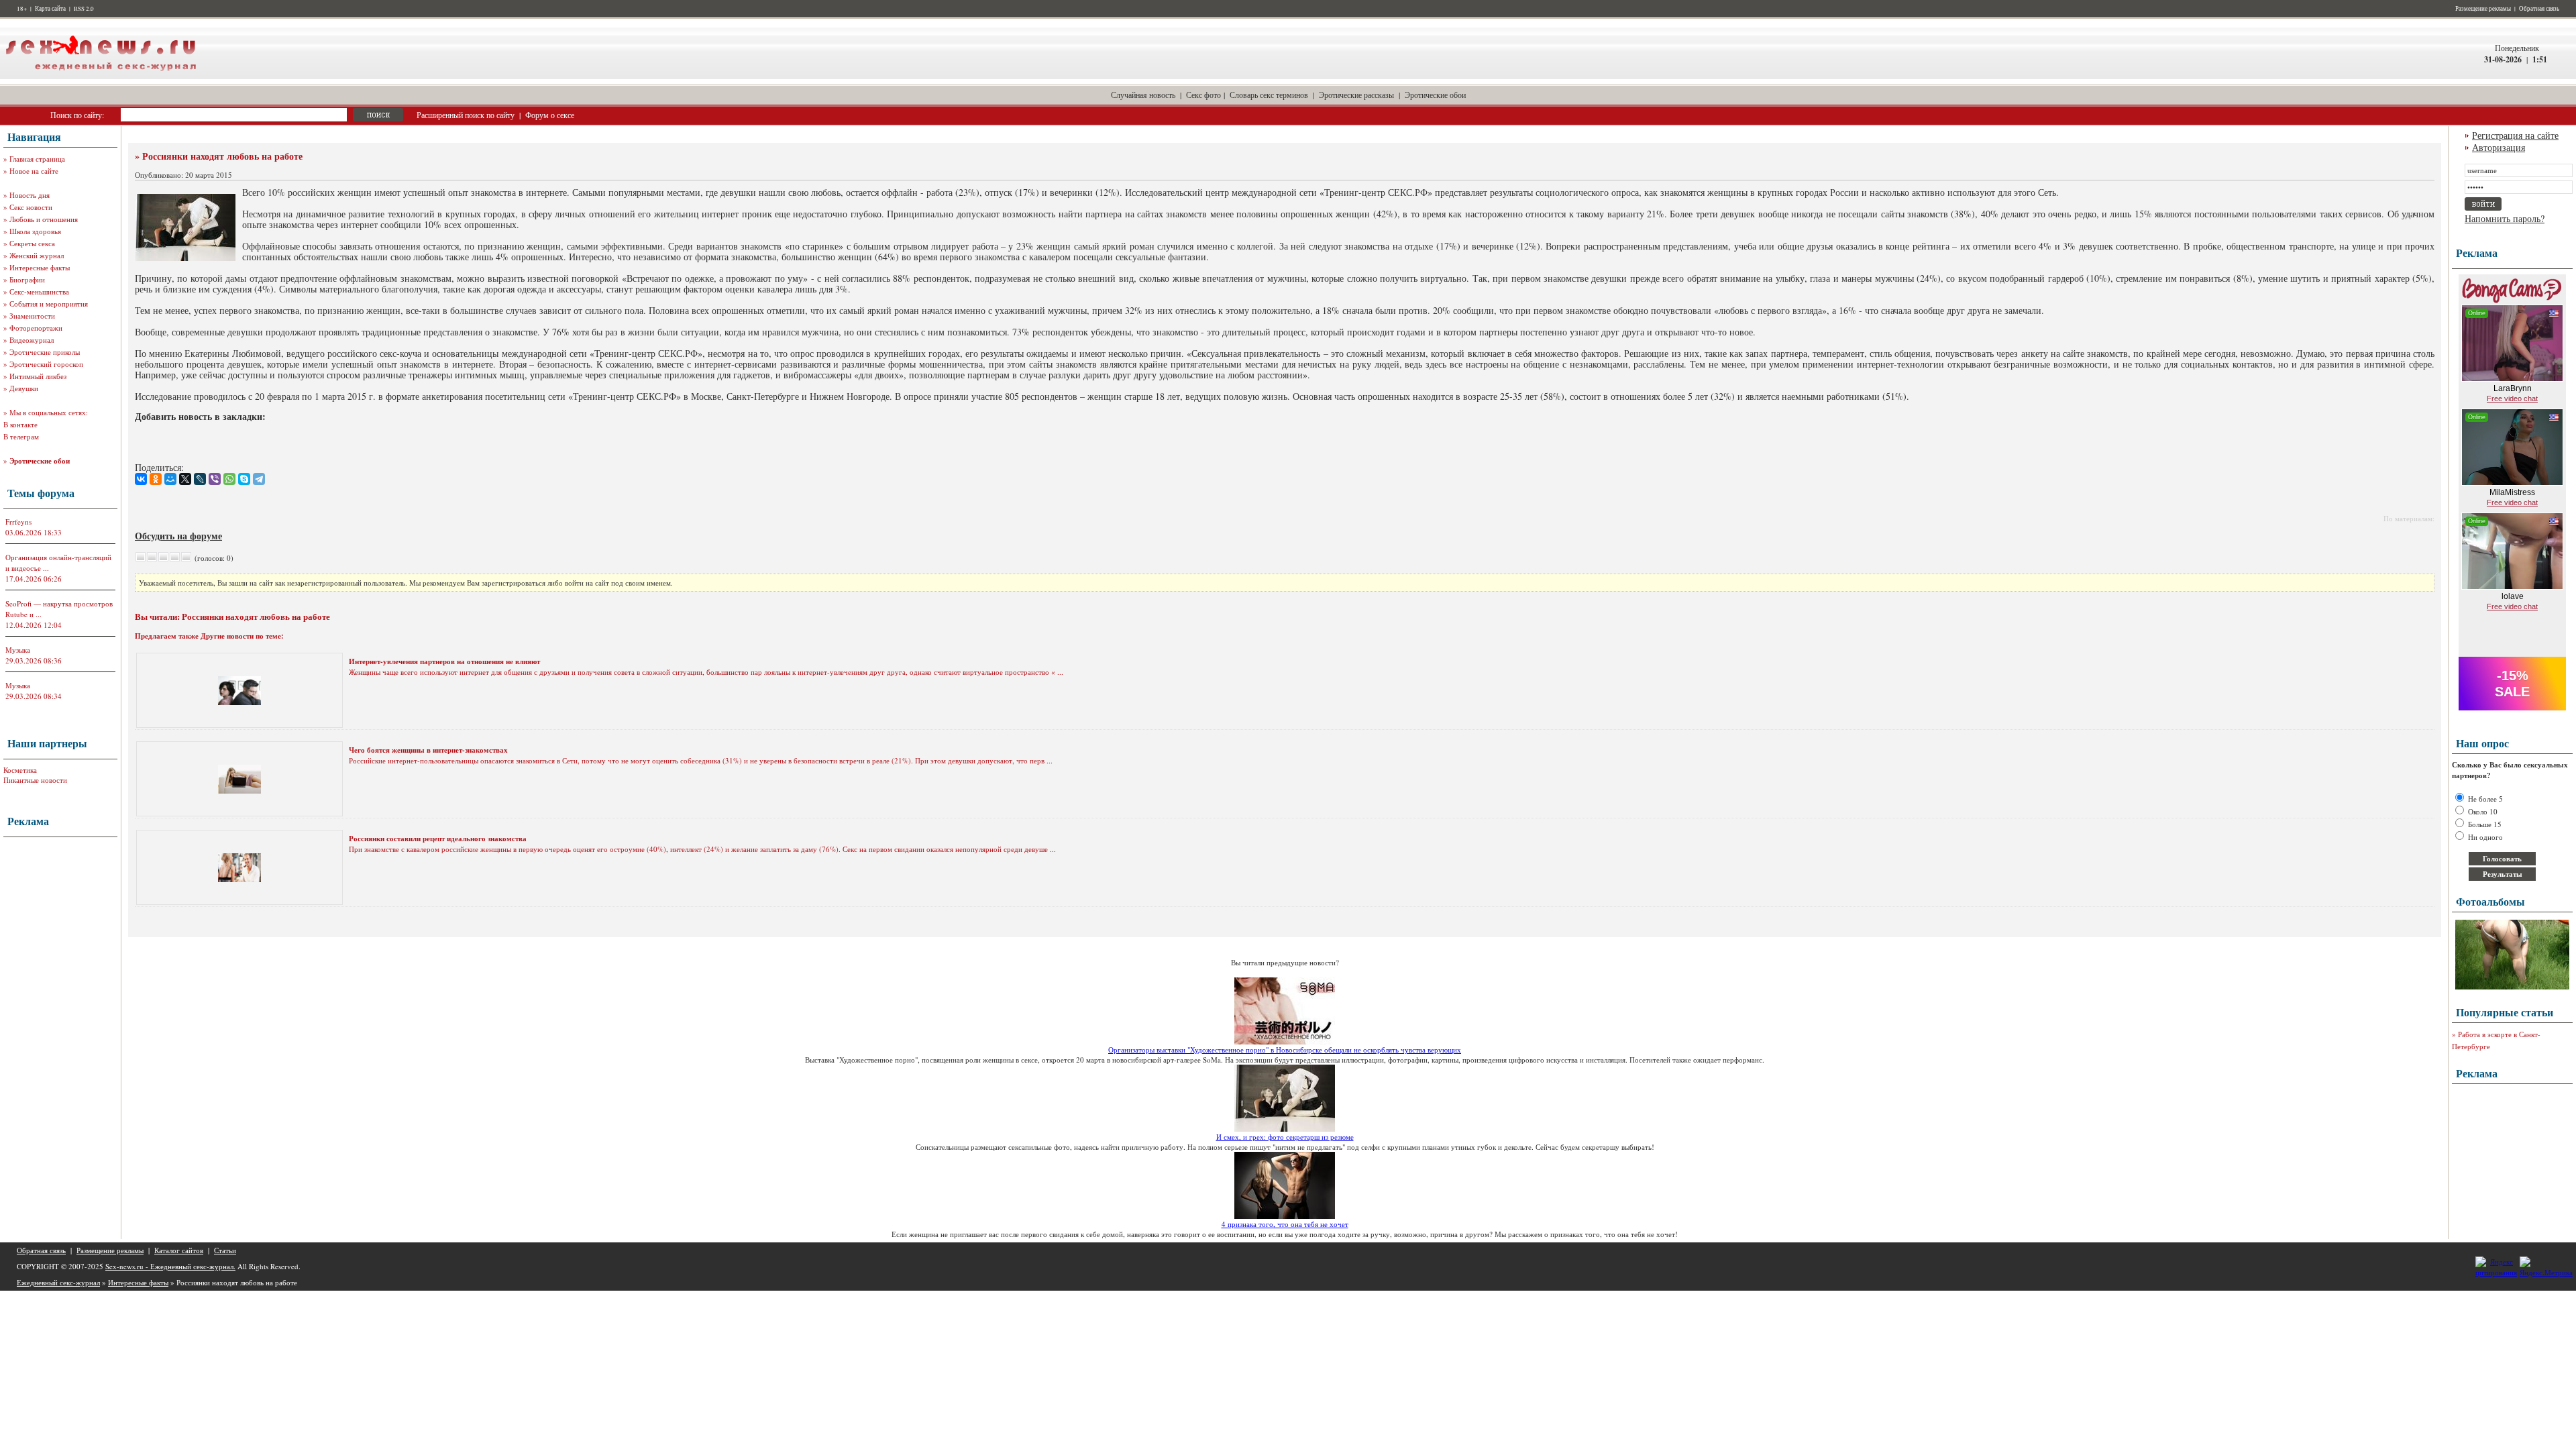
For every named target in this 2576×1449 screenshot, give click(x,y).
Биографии (27, 279)
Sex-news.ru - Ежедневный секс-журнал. (170, 1266)
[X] (185, 479)
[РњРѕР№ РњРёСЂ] (170, 479)
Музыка (18, 650)
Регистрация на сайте (2515, 135)
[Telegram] (259, 479)
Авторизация (2499, 147)
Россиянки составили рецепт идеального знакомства (438, 839)
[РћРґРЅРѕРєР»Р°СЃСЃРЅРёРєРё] (156, 479)
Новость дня (30, 195)
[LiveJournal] (200, 479)
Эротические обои (1435, 95)
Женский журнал (37, 255)
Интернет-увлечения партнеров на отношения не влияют (444, 661)
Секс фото (1203, 95)
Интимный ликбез (38, 376)
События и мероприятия (49, 304)
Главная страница (37, 159)
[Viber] (215, 479)
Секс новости (31, 207)
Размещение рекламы (2483, 9)
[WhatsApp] (229, 479)
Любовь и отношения (44, 219)
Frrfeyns (18, 522)
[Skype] (244, 479)
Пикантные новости (35, 780)
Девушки (24, 388)
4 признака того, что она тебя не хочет (1285, 1224)
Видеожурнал (32, 340)
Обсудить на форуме (178, 536)
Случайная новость (1143, 95)
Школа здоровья (35, 231)
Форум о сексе (550, 115)
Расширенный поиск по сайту (466, 115)
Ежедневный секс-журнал (58, 1282)
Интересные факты (40, 267)
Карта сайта (50, 9)
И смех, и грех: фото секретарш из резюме (1285, 1137)
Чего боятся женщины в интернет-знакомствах (428, 750)
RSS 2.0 (84, 9)
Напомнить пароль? (2505, 218)
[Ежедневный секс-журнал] (101, 76)
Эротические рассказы (1356, 95)
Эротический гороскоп (46, 364)
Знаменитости (32, 316)
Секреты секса (32, 243)
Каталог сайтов (179, 1250)
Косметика (20, 770)
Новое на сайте (34, 171)
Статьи (225, 1250)
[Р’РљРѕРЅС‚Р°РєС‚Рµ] (141, 479)
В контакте (20, 424)
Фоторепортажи (36, 328)
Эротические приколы (45, 352)
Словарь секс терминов (1269, 95)
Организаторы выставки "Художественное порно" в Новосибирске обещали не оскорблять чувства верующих (1285, 1050)
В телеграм (21, 436)
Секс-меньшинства (39, 291)
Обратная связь (2539, 9)
